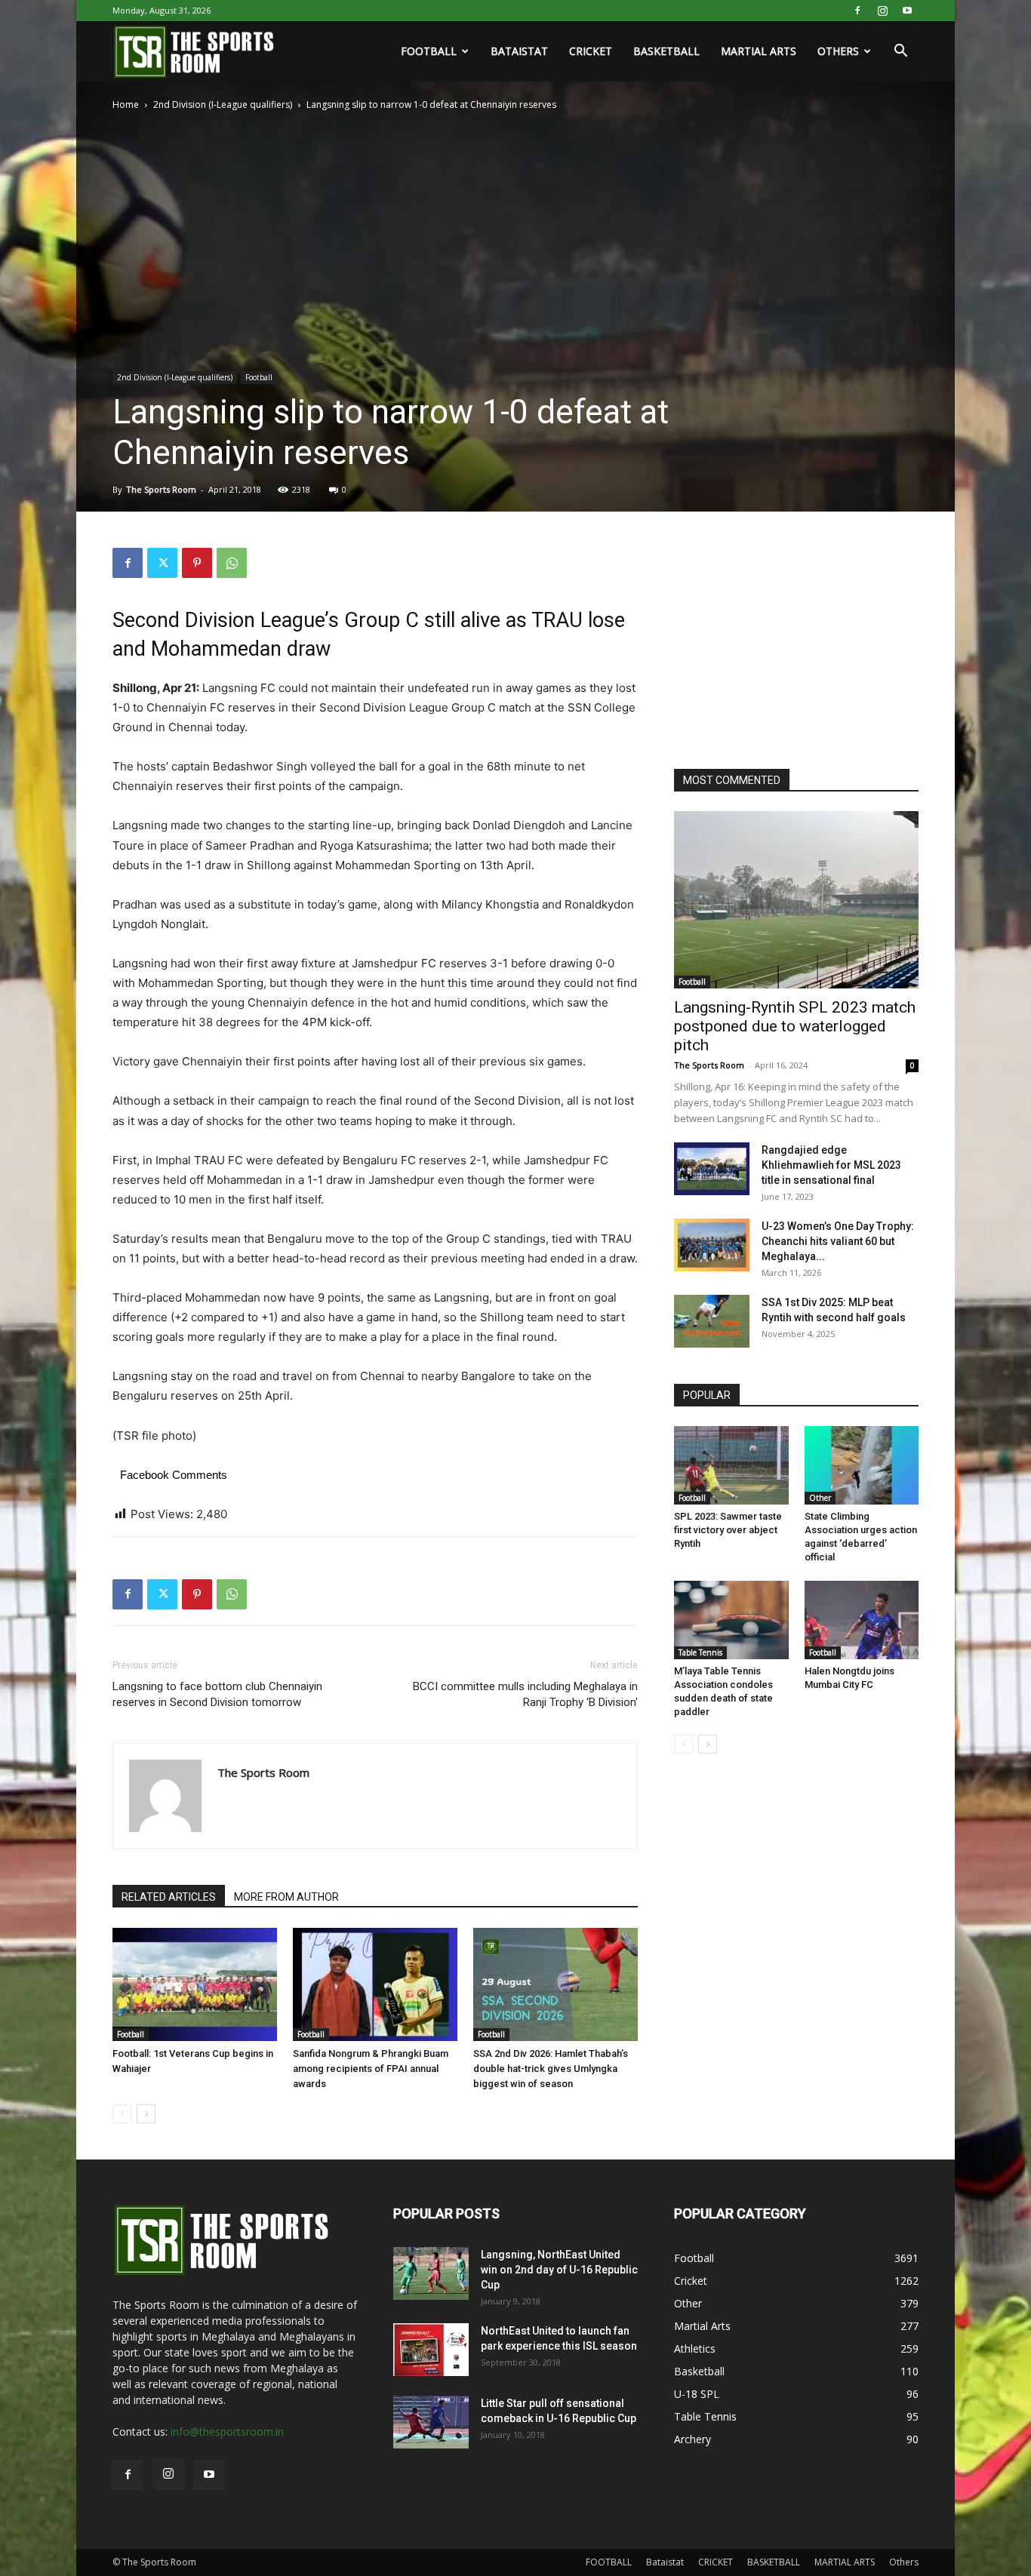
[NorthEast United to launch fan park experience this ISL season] (431, 2350)
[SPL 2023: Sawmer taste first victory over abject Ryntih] (731, 1465)
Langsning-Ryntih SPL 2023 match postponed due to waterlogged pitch (795, 1026)
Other (820, 1498)
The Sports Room (161, 489)
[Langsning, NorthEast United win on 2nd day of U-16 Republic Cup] (431, 2273)
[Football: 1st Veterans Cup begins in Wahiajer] (195, 1984)
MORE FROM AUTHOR (286, 1897)
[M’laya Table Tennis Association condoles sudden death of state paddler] (731, 1620)
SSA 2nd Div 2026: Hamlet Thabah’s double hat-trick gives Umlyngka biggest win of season (551, 2069)
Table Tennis (700, 1652)
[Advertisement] (787, 642)
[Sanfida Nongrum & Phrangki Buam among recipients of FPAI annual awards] (375, 1984)
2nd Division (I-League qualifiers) (223, 105)
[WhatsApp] (232, 563)
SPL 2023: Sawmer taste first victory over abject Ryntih (728, 1530)
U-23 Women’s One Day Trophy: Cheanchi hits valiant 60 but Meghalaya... (838, 1241)
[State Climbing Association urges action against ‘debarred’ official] (862, 1465)
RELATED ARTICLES (169, 1897)
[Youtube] (907, 11)
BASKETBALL (666, 51)
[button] (900, 52)
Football (259, 377)
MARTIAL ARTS (759, 51)
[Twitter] (162, 563)
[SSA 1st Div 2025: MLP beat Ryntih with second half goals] (712, 1321)
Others (838, 51)
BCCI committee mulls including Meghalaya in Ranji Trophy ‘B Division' (525, 1694)
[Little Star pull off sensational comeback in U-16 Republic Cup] (431, 2422)
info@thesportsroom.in (227, 2432)
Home (126, 105)
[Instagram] (882, 11)
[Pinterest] (197, 563)
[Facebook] (857, 11)
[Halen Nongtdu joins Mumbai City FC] (862, 1620)
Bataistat (519, 51)
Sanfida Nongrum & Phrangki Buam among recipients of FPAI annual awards (371, 2069)
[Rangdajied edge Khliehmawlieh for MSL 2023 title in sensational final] (712, 1169)
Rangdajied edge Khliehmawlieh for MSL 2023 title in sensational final (831, 1165)
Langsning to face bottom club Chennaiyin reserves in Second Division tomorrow (217, 1694)
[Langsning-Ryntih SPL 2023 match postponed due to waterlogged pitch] (796, 900)
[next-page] (146, 2114)
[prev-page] (122, 2114)
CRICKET (591, 51)
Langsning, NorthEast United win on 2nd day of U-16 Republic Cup (559, 2270)
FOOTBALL (429, 51)
